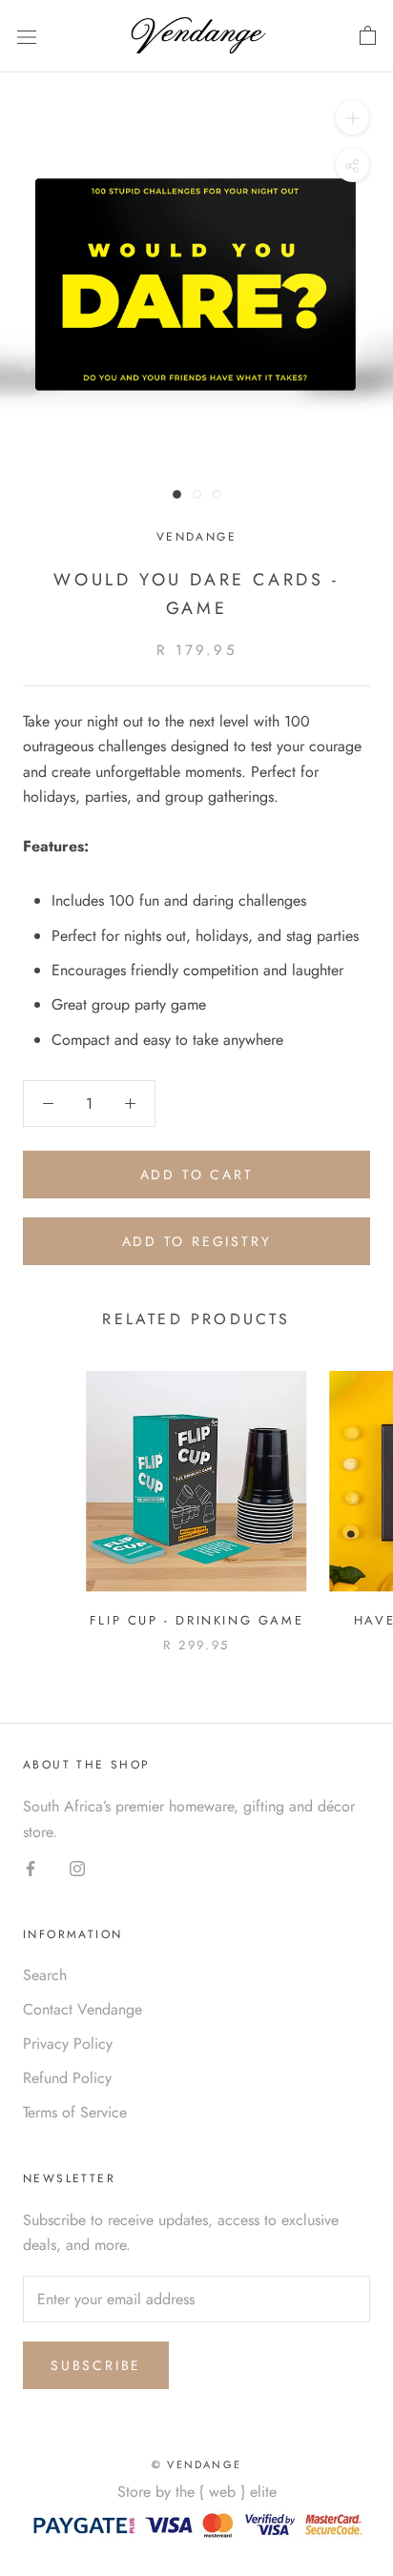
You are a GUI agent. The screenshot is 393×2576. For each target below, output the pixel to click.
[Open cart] (368, 36)
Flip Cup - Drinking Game (196, 1620)
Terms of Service (75, 2112)
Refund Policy (67, 2078)
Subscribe (96, 2365)
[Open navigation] (27, 36)
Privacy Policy (68, 2044)
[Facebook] (31, 1868)
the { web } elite (226, 2492)
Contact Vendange (83, 2009)
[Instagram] (77, 1868)
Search (45, 1975)
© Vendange (196, 2464)
